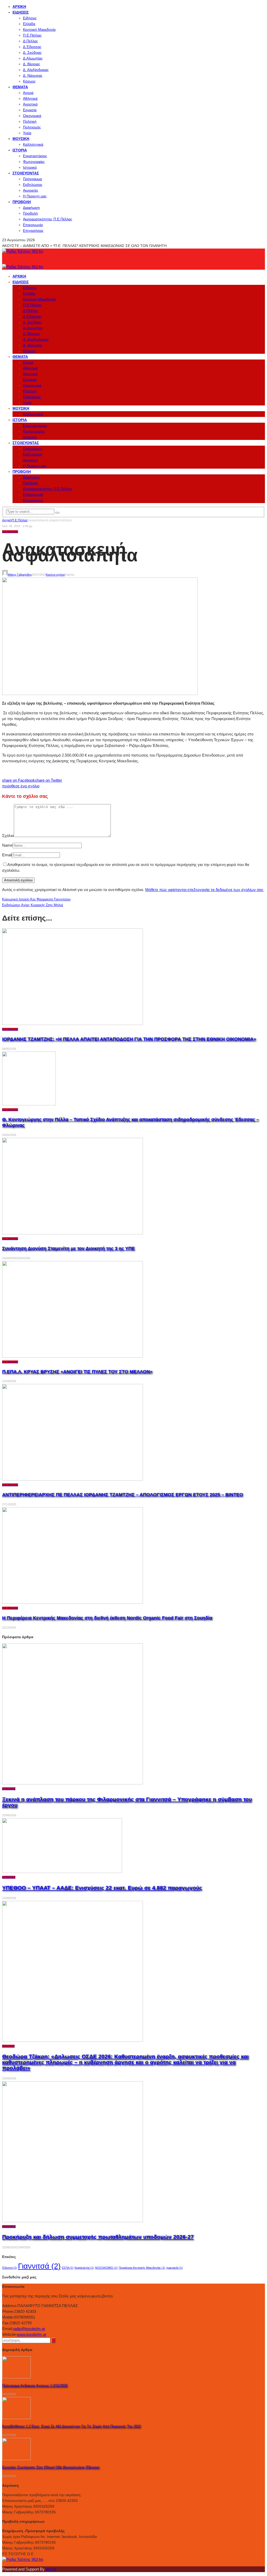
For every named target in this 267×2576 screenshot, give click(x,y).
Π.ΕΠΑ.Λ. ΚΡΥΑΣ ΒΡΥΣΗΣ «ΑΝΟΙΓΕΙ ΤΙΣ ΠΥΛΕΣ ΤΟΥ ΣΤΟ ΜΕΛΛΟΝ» (77, 1372)
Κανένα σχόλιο (55, 575)
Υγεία (27, 133)
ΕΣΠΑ (68, 2268)
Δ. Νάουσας (33, 75)
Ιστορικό (30, 167)
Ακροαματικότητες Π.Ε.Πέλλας (48, 219)
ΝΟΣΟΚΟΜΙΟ (106, 2268)
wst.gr (51, 2569)
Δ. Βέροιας (32, 64)
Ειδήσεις (21, 12)
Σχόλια (8, 836)
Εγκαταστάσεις (35, 156)
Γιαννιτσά (39, 2266)
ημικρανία (175, 2268)
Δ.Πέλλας (31, 41)
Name (7, 845)
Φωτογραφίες (34, 162)
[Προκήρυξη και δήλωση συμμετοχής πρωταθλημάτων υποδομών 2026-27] (72, 2221)
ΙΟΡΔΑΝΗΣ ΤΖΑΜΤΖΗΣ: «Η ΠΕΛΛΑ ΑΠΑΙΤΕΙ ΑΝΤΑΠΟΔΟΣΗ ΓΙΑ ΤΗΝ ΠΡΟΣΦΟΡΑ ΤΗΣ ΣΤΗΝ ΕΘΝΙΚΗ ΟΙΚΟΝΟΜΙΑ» (129, 1039)
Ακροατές (31, 190)
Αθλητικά (30, 98)
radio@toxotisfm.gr (29, 2329)
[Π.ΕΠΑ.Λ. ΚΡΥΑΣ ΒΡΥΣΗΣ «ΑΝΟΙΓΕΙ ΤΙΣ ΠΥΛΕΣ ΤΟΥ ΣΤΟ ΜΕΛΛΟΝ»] (72, 1356)
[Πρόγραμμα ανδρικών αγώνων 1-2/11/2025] (16, 2377)
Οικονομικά (32, 116)
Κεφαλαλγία (84, 2268)
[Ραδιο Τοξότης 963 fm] (23, 251)
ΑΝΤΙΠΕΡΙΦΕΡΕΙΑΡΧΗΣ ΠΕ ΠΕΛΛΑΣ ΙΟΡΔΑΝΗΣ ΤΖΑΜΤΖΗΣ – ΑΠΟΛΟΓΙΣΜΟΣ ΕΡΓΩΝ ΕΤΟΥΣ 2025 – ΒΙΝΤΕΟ (123, 1495)
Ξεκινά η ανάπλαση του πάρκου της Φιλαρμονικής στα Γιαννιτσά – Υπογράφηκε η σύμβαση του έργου (127, 1802)
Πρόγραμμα (32, 179)
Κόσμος (29, 81)
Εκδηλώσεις (33, 185)
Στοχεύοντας (26, 173)
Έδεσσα (10, 2268)
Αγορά (28, 93)
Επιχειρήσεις (33, 231)
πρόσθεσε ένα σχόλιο (21, 786)
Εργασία (30, 110)
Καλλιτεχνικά (33, 144)
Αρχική (19, 7)
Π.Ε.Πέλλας (32, 35)
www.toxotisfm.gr (32, 2334)
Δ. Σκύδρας (32, 52)
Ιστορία (20, 150)
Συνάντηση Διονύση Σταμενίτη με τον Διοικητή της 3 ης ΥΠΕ (68, 1248)
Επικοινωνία (33, 225)
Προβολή (22, 202)
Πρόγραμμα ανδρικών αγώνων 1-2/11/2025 (35, 2386)
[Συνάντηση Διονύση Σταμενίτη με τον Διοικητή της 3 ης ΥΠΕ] (72, 1233)
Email (7, 855)
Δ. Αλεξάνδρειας (36, 70)
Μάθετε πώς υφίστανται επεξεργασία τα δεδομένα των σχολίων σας (204, 890)
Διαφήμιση (31, 208)
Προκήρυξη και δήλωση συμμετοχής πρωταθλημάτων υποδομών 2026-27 (98, 2237)
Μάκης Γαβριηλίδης (20, 575)
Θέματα (20, 87)
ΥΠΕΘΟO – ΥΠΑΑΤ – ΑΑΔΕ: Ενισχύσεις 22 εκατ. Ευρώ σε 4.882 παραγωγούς (102, 1888)
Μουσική (21, 139)
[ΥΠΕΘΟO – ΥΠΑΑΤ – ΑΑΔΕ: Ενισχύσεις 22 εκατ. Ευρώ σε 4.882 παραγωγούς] (62, 1871)
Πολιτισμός (32, 127)
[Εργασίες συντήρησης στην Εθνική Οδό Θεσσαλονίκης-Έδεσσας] (16, 2459)
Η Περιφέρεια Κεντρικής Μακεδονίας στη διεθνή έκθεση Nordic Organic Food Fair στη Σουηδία (107, 1618)
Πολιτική (30, 121)
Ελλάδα (29, 24)
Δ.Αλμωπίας (33, 58)
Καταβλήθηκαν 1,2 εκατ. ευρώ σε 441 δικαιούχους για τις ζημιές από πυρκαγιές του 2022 (71, 2426)
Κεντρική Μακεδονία (39, 30)
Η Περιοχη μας (35, 196)
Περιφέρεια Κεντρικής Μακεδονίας (142, 2268)
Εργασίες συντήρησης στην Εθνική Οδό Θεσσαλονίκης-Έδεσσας (51, 2467)
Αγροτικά (30, 104)
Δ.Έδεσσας (32, 47)
